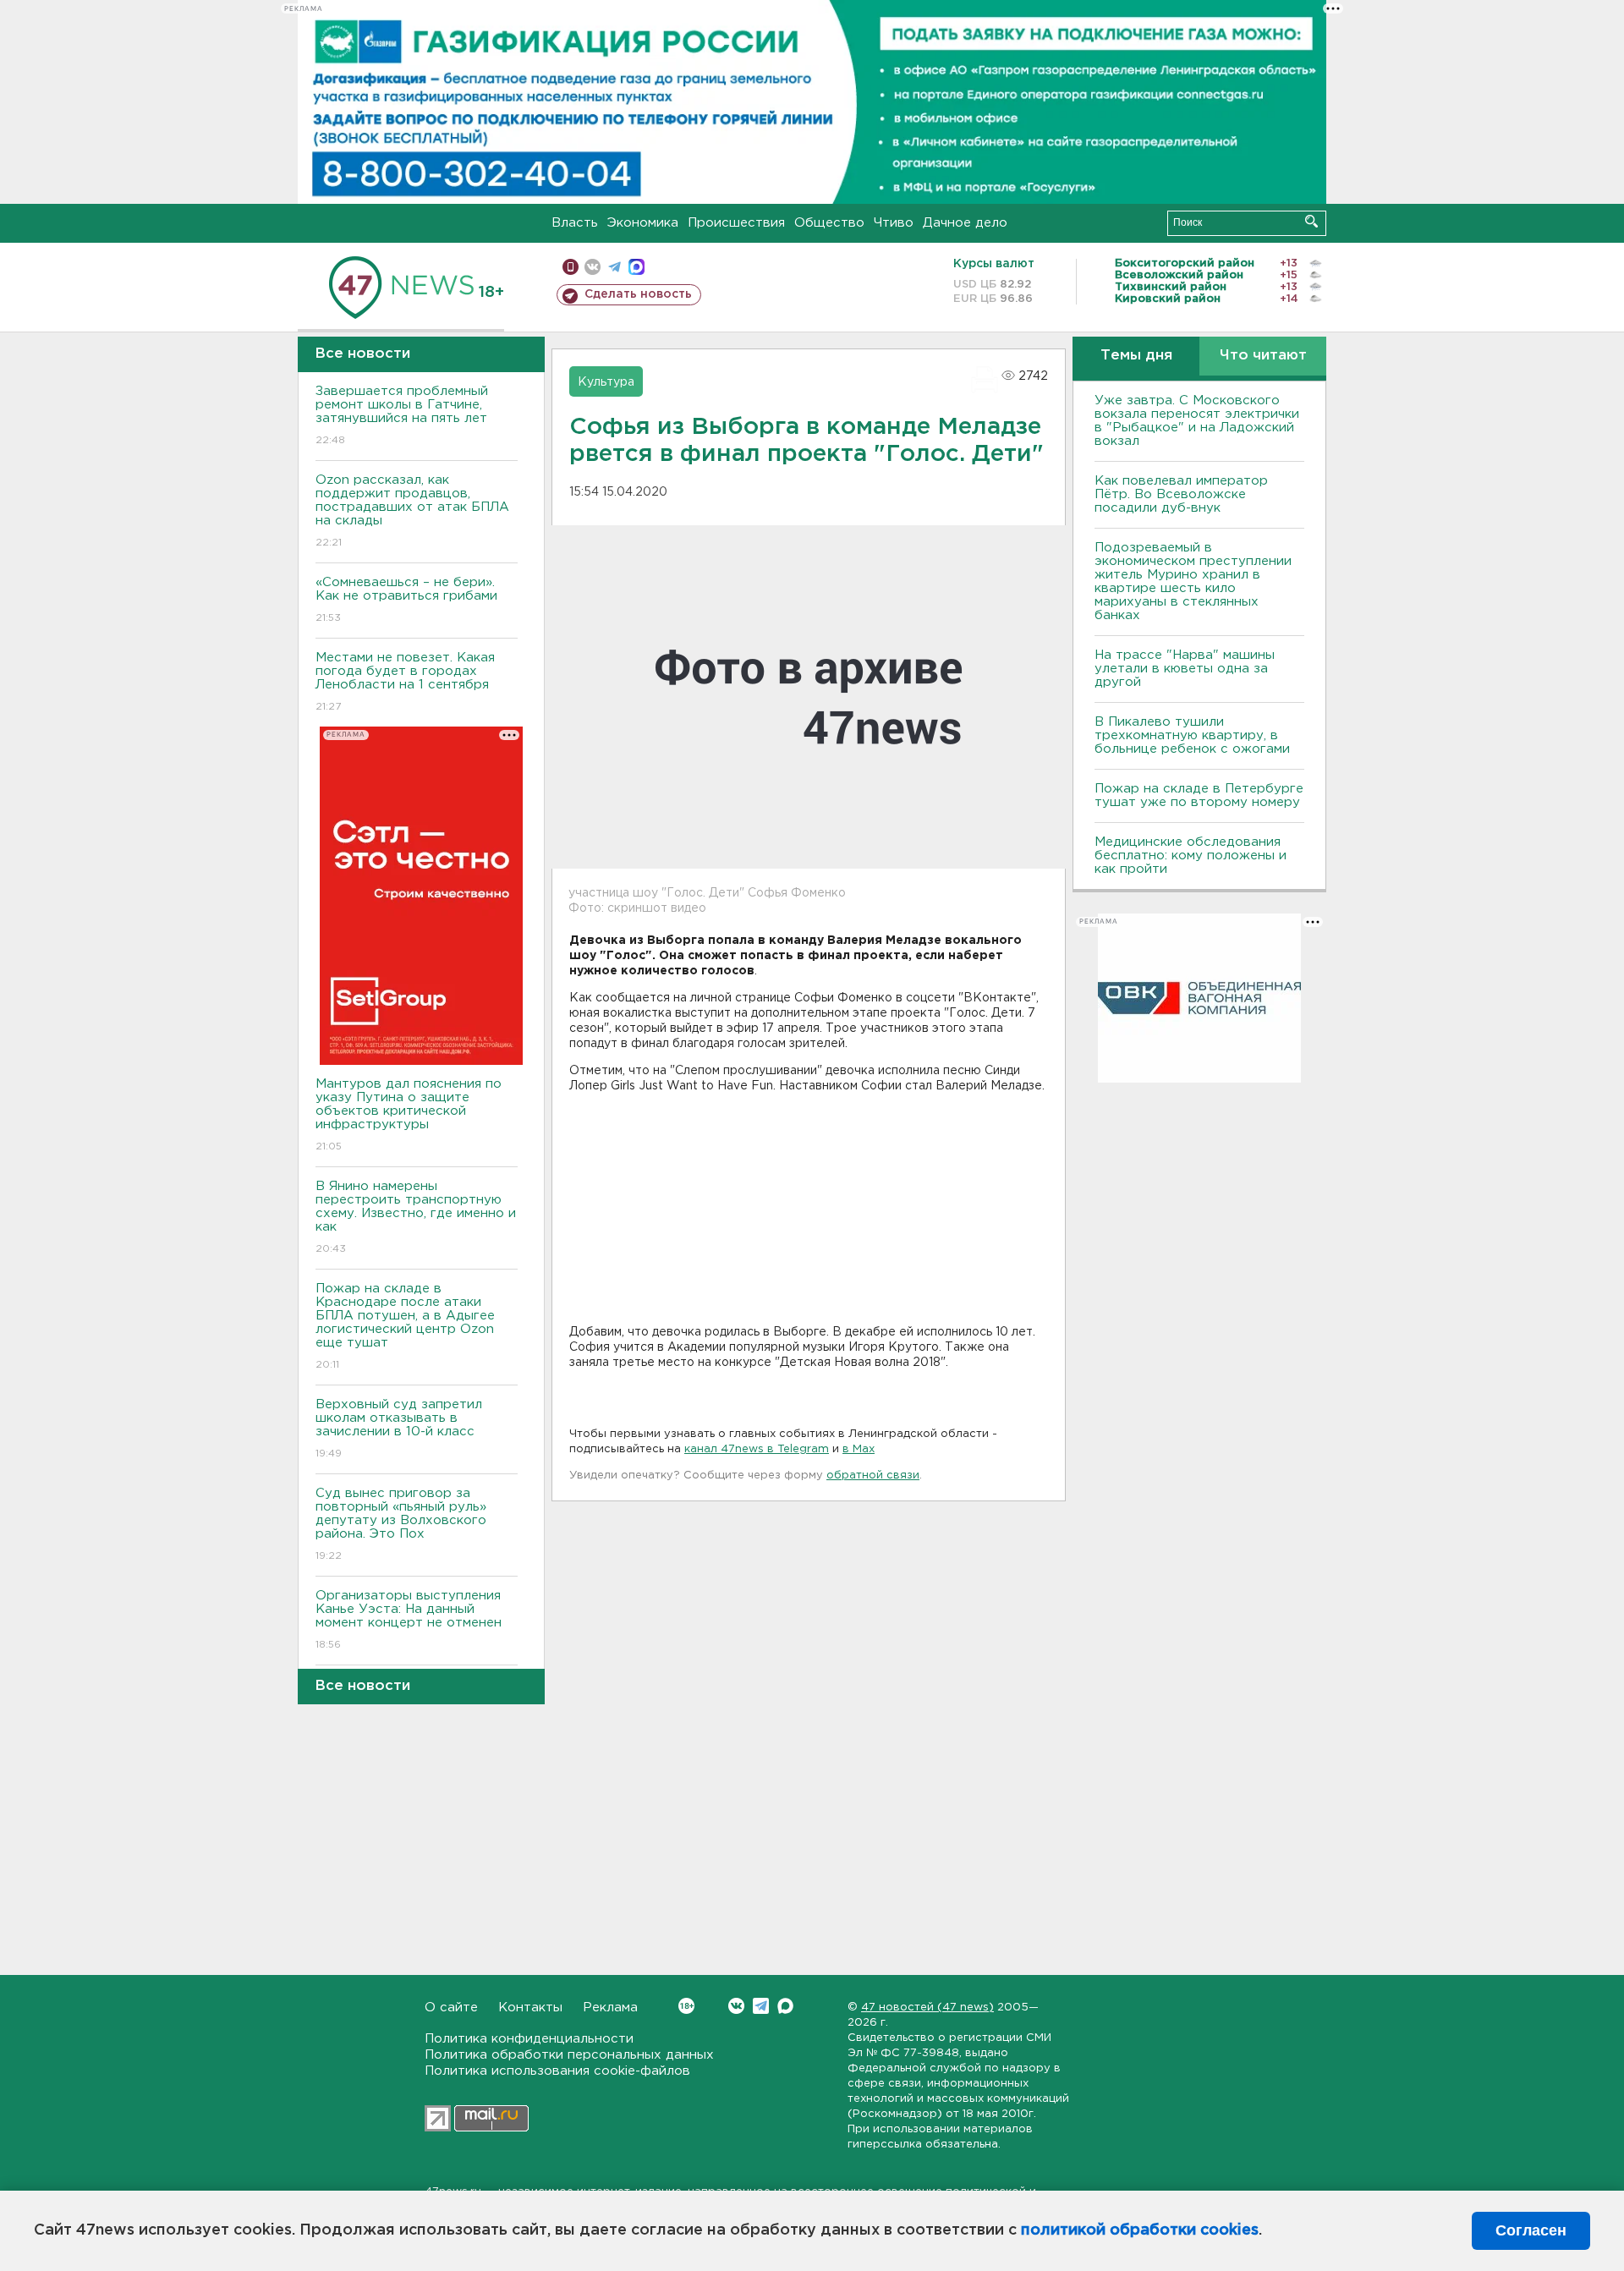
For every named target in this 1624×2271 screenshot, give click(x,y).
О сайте (451, 2008)
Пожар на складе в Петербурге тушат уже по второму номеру (1199, 795)
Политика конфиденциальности (529, 2039)
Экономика (643, 223)
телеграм (614, 267)
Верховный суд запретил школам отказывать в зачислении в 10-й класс (399, 1429)
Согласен (1531, 2230)
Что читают (1263, 356)
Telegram (761, 2006)
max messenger (636, 267)
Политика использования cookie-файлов (557, 2071)
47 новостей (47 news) (927, 2008)
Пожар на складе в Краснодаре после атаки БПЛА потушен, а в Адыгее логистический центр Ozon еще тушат (405, 1326)
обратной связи (873, 1476)
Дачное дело (965, 223)
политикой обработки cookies (1140, 2230)
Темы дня (1136, 356)
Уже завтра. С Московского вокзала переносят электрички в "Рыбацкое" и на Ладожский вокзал (1197, 421)
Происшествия (736, 223)
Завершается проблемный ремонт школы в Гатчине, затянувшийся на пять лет (402, 415)
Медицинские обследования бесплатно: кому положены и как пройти (1191, 856)
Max (785, 2006)
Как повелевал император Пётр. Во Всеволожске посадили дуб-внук (1181, 494)
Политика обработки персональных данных (569, 2055)
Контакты (530, 2008)
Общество (829, 223)
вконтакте (593, 267)
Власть (575, 223)
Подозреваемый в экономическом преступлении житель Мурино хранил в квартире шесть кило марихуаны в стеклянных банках (1193, 581)
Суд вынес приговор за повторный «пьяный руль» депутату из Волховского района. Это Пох (401, 1524)
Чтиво (894, 223)
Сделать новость (638, 294)
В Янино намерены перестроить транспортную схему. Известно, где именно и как (416, 1217)
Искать (1311, 221)
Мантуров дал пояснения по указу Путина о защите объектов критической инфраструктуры (409, 1115)
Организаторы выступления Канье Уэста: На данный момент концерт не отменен (409, 1620)
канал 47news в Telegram (757, 1449)
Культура (606, 382)
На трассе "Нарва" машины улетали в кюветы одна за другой (1185, 669)
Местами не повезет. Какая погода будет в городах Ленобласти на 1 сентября (405, 682)
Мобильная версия (571, 267)
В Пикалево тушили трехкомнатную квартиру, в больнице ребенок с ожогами (1192, 735)
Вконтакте (736, 2006)
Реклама (610, 2008)
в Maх (859, 1449)
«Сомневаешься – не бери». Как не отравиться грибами (406, 600)
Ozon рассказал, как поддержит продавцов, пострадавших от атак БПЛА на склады (412, 511)
